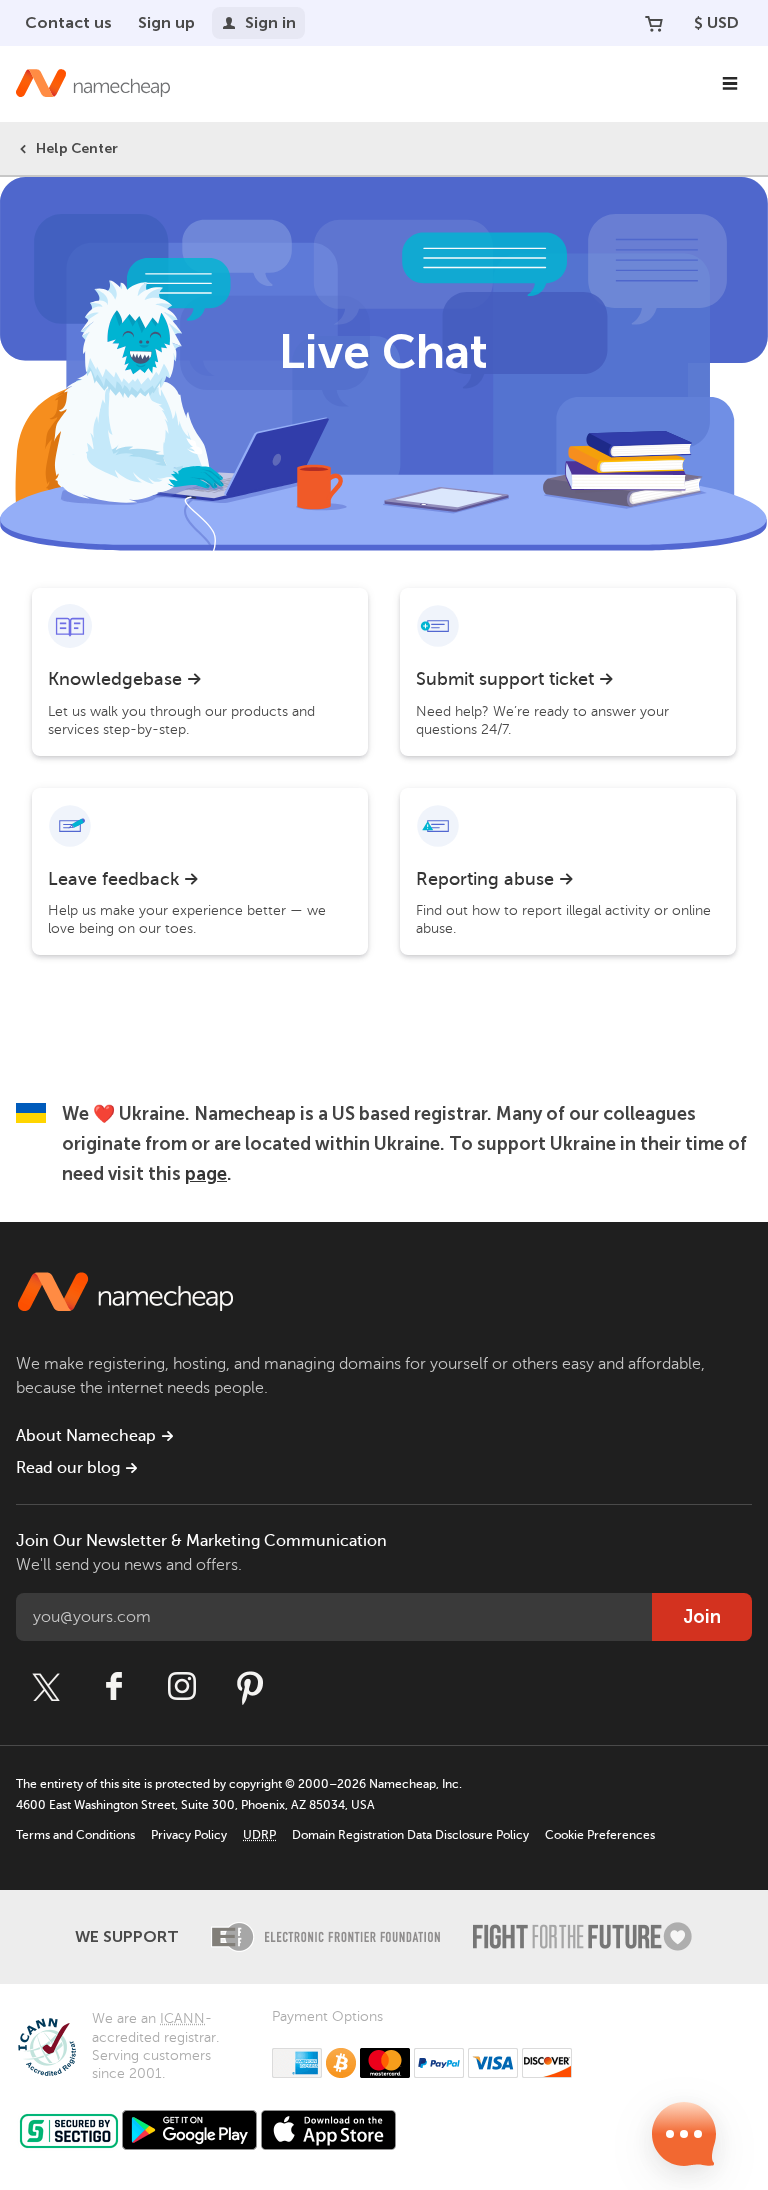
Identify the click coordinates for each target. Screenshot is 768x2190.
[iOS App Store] (328, 2130)
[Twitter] (46, 1687)
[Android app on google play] (189, 2130)
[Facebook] (114, 1687)
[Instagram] (182, 1687)
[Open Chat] (684, 2134)
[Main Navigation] (730, 84)
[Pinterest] (250, 1687)
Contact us (68, 22)
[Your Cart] (654, 23)
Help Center (77, 148)
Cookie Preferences (600, 1835)
